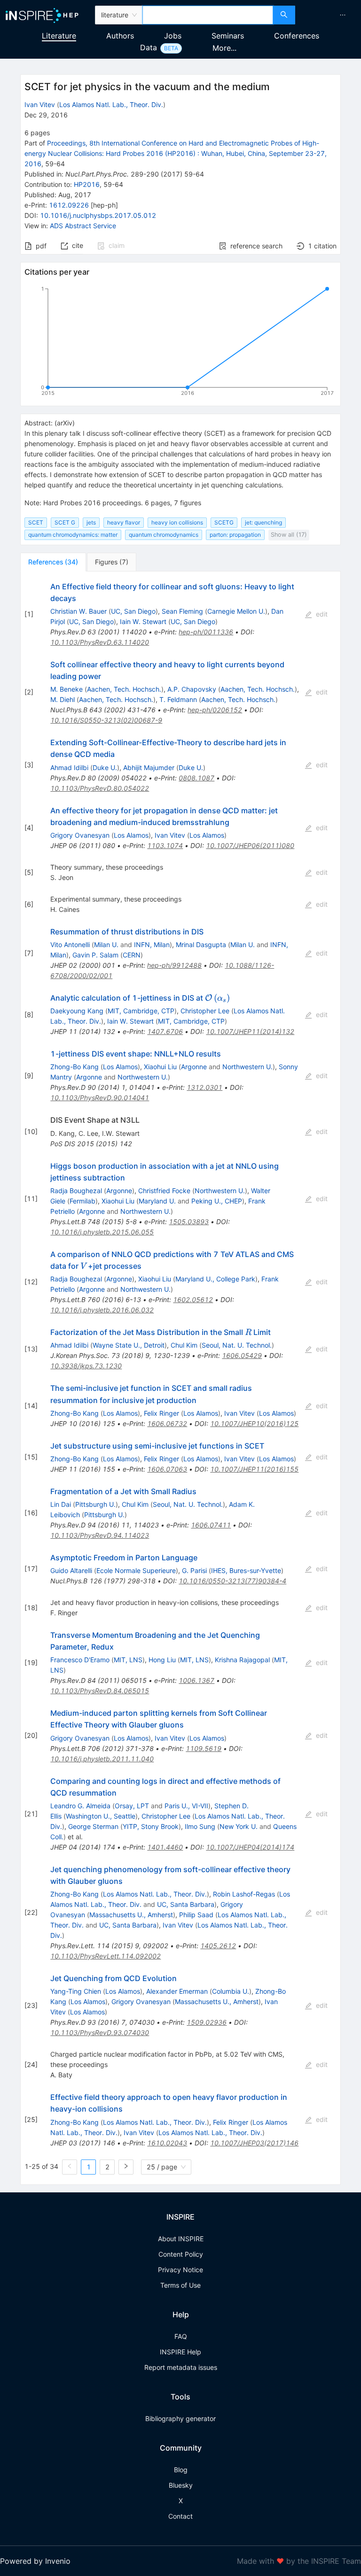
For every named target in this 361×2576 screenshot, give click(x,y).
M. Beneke (67, 689)
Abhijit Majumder (149, 767)
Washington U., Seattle (101, 1816)
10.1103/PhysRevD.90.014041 (100, 1098)
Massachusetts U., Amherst (131, 1915)
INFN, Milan (152, 945)
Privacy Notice (180, 2270)
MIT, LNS (128, 1660)
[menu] (329, 15)
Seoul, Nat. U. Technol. (237, 1345)
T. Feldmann (178, 699)
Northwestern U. (247, 1067)
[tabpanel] (180, 1378)
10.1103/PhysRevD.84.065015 (100, 1691)
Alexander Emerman (177, 1991)
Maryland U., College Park (215, 1279)
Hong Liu (162, 1660)
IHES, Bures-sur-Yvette (246, 1570)
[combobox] (208, 15)
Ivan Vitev (40, 104)
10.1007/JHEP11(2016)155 (254, 1469)
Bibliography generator (180, 2418)
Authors (120, 36)
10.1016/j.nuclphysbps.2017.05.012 (98, 215)
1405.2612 (218, 1946)
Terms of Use (180, 2285)
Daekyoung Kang (77, 1011)
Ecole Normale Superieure (136, 1570)
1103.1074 (165, 845)
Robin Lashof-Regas (244, 1894)
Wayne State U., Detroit (129, 1345)
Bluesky (181, 2485)
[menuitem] (343, 15)
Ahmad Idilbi (69, 767)
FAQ (181, 2336)
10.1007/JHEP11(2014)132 (250, 1031)
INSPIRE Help (180, 2352)
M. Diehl (63, 699)
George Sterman (93, 1826)
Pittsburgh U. (95, 1504)
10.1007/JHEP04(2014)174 (250, 1847)
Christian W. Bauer (78, 611)
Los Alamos (131, 835)
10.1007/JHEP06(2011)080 (250, 845)
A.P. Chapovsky (192, 689)
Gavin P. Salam (95, 955)
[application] (180, 343)
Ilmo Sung (200, 1826)
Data (149, 47)
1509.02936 (207, 2022)
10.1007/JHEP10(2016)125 (254, 1423)
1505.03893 (189, 1222)
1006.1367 (196, 1680)
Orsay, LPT (132, 1806)
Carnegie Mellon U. (236, 611)
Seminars (228, 36)
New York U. (239, 1826)
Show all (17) (289, 535)
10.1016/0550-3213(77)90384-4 (232, 1581)
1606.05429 (242, 1355)
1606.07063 (167, 1469)
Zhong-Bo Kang (75, 1067)
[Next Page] (126, 2167)
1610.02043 (167, 2143)
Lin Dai (61, 1504)
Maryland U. (157, 1201)
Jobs (173, 36)
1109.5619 (204, 1748)
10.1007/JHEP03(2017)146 (254, 2143)
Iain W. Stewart (143, 621)
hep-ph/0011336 (206, 632)
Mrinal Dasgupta (201, 945)
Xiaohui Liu (160, 1067)
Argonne (194, 1067)
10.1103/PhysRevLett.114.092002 (106, 1956)
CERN (132, 955)
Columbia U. (231, 1991)
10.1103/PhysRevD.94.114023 (100, 1535)
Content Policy (181, 2254)
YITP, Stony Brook (151, 1826)
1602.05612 (193, 1300)
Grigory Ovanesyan (80, 835)
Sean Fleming (182, 611)
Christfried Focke (164, 1191)
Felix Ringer (161, 1413)
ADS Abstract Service (83, 226)
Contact (180, 2516)
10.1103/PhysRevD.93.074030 (100, 2032)
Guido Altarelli (71, 1570)
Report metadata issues (181, 2367)
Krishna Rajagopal (242, 1660)
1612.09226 (69, 205)
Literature (59, 36)
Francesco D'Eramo (80, 1660)
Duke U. (105, 767)
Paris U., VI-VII (186, 1806)
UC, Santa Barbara (186, 1904)
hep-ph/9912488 (174, 965)
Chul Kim (184, 1345)
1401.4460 (165, 1847)
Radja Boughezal (76, 1191)
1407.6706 (165, 1031)
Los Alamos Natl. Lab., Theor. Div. (111, 104)
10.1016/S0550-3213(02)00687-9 (106, 720)
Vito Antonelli (70, 945)
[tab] (53, 562)
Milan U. (106, 945)
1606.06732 (167, 1423)
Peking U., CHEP (217, 1201)
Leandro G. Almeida (80, 1806)
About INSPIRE (181, 2239)
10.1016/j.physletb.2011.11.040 (102, 1759)
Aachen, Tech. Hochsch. (124, 689)
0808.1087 (196, 778)
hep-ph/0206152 (215, 710)
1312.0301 (204, 1087)
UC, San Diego (133, 611)
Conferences (297, 36)
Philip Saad (196, 1915)
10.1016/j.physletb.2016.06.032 (102, 1310)
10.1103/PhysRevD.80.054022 (100, 788)
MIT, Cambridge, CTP (141, 1011)
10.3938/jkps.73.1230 (86, 1366)
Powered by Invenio (35, 2561)
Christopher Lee (205, 1011)
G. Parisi (194, 1570)
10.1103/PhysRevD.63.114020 (100, 642)
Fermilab (82, 1201)
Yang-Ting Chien (76, 1991)
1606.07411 (211, 1525)
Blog (181, 2470)
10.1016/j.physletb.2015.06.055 (102, 1232)
